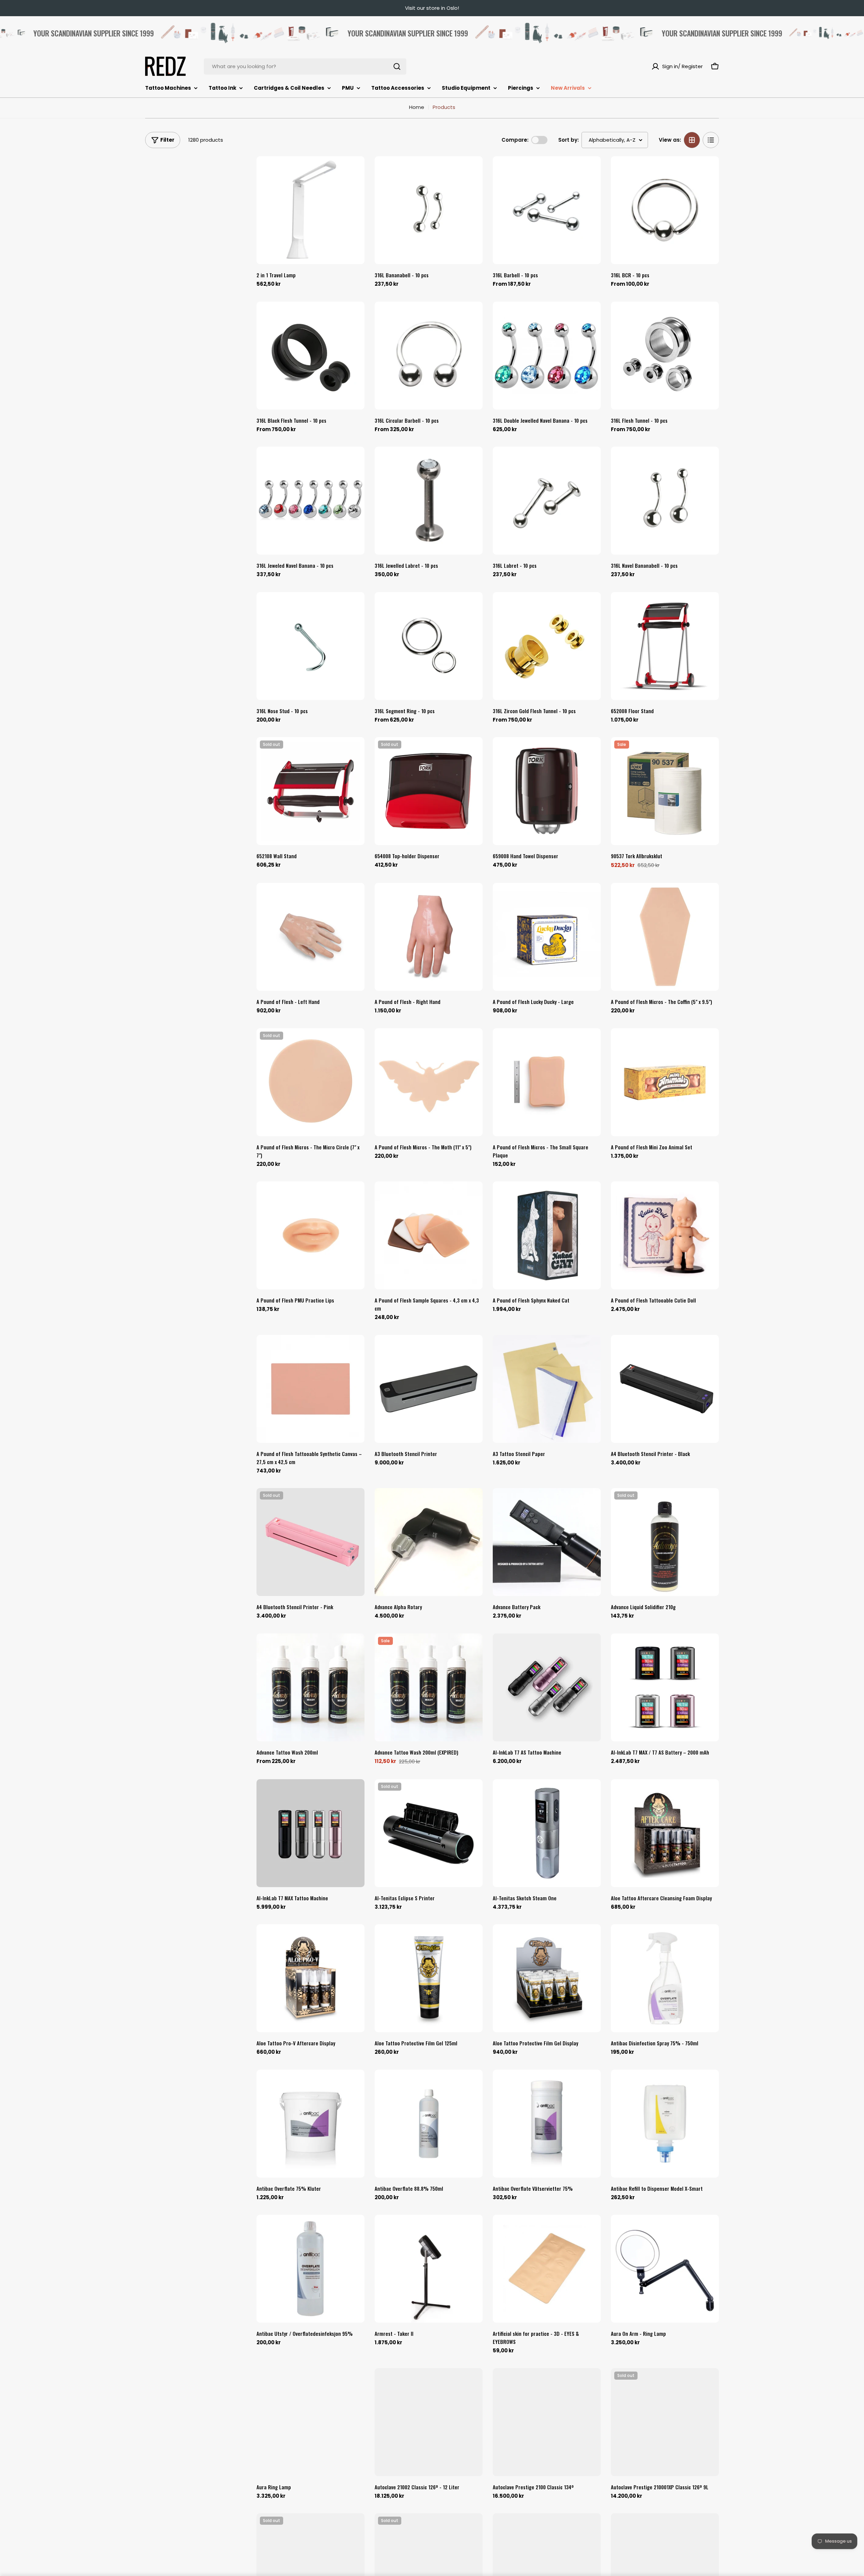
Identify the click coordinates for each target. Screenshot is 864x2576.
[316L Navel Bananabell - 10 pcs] (665, 501)
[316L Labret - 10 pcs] (547, 501)
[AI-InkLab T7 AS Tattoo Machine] (547, 1687)
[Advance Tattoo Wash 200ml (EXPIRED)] (429, 1687)
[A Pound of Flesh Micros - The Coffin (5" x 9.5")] (665, 937)
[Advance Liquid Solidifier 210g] (665, 1542)
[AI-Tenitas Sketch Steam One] (547, 1833)
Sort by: (569, 140)
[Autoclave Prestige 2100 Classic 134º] (547, 2422)
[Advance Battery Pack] (547, 1542)
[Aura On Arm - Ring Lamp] (665, 2269)
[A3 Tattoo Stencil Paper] (547, 1389)
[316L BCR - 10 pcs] (665, 210)
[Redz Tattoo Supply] (175, 33)
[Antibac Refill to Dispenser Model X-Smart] (665, 2124)
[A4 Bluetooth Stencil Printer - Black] (665, 1389)
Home (417, 107)
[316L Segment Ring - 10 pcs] (429, 646)
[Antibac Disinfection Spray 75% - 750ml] (665, 1978)
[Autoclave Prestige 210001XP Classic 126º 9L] (665, 2422)
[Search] (397, 66)
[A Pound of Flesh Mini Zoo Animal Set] (665, 1082)
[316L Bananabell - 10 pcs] (429, 210)
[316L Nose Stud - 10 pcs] (310, 646)
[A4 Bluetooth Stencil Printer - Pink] (310, 1542)
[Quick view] (355, 171)
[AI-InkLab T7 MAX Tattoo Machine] (310, 1833)
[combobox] (305, 66)
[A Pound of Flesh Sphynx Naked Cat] (547, 1235)
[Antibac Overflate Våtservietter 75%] (547, 2124)
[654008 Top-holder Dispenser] (429, 791)
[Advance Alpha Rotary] (429, 1542)
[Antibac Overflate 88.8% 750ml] (429, 2124)
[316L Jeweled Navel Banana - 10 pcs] (310, 501)
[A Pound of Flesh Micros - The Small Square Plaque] (547, 1082)
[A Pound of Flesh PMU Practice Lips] (310, 1235)
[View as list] (711, 140)
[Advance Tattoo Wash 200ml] (310, 1687)
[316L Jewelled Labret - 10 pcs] (429, 501)
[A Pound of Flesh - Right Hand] (429, 937)
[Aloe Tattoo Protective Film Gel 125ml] (429, 1978)
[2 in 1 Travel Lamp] (310, 210)
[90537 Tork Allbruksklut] (665, 791)
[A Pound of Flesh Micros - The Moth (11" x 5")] (429, 1082)
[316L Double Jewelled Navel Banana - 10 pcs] (547, 356)
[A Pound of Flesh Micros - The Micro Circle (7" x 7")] (310, 1082)
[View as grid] (692, 140)
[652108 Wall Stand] (310, 791)
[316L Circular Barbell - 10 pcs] (429, 356)
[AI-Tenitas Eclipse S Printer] (429, 1833)
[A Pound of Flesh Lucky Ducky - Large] (547, 937)
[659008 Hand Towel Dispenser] (547, 791)
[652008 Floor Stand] (665, 646)
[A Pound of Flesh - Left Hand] (310, 937)
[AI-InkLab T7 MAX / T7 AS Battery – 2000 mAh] (665, 1687)
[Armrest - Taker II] (429, 2269)
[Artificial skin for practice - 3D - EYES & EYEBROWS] (547, 2269)
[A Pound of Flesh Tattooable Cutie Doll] (665, 1235)
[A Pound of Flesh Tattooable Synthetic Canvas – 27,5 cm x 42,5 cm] (310, 1389)
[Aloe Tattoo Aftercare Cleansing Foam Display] (665, 1833)
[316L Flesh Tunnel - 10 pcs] (665, 356)
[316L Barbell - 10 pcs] (547, 210)
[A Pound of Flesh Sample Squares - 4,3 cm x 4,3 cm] (429, 1235)
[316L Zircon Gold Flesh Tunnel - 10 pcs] (547, 646)
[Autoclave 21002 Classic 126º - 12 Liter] (429, 2422)
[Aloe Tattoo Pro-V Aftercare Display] (310, 1978)
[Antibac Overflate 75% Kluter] (310, 2124)
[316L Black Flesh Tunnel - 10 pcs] (310, 356)
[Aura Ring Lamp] (310, 2422)
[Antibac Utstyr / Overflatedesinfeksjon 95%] (310, 2269)
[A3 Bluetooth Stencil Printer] (429, 1389)
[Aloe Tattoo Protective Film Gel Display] (547, 1978)
